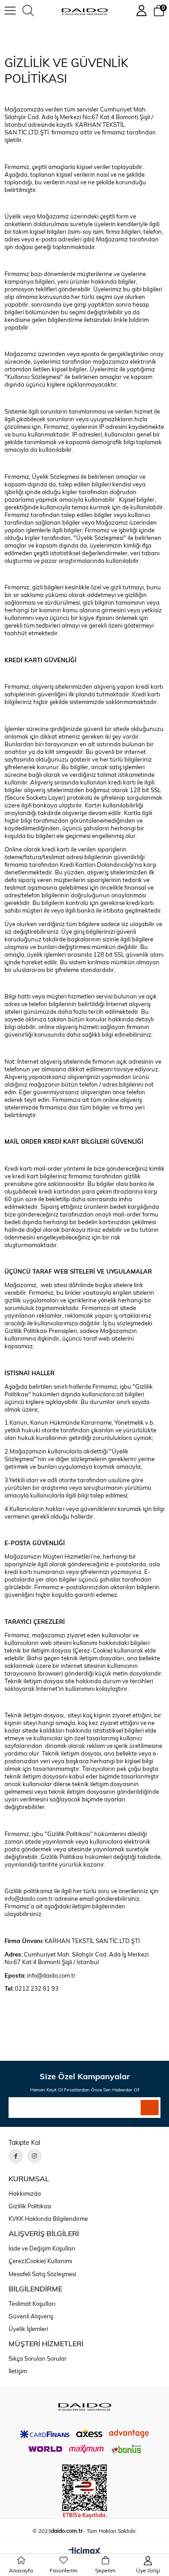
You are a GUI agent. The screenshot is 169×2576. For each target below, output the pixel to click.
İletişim (18, 2371)
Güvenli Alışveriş (31, 2316)
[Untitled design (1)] (85, 2407)
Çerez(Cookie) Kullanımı (40, 2261)
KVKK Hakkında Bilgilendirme (48, 2219)
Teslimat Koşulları (32, 2304)
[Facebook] (16, 2156)
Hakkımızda (25, 2193)
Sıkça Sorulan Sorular (38, 2358)
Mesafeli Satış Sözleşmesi (42, 2274)
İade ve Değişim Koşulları (42, 2248)
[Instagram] (35, 2156)
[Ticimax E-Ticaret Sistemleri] (84, 2552)
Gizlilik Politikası (30, 2206)
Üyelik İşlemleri (28, 2329)
